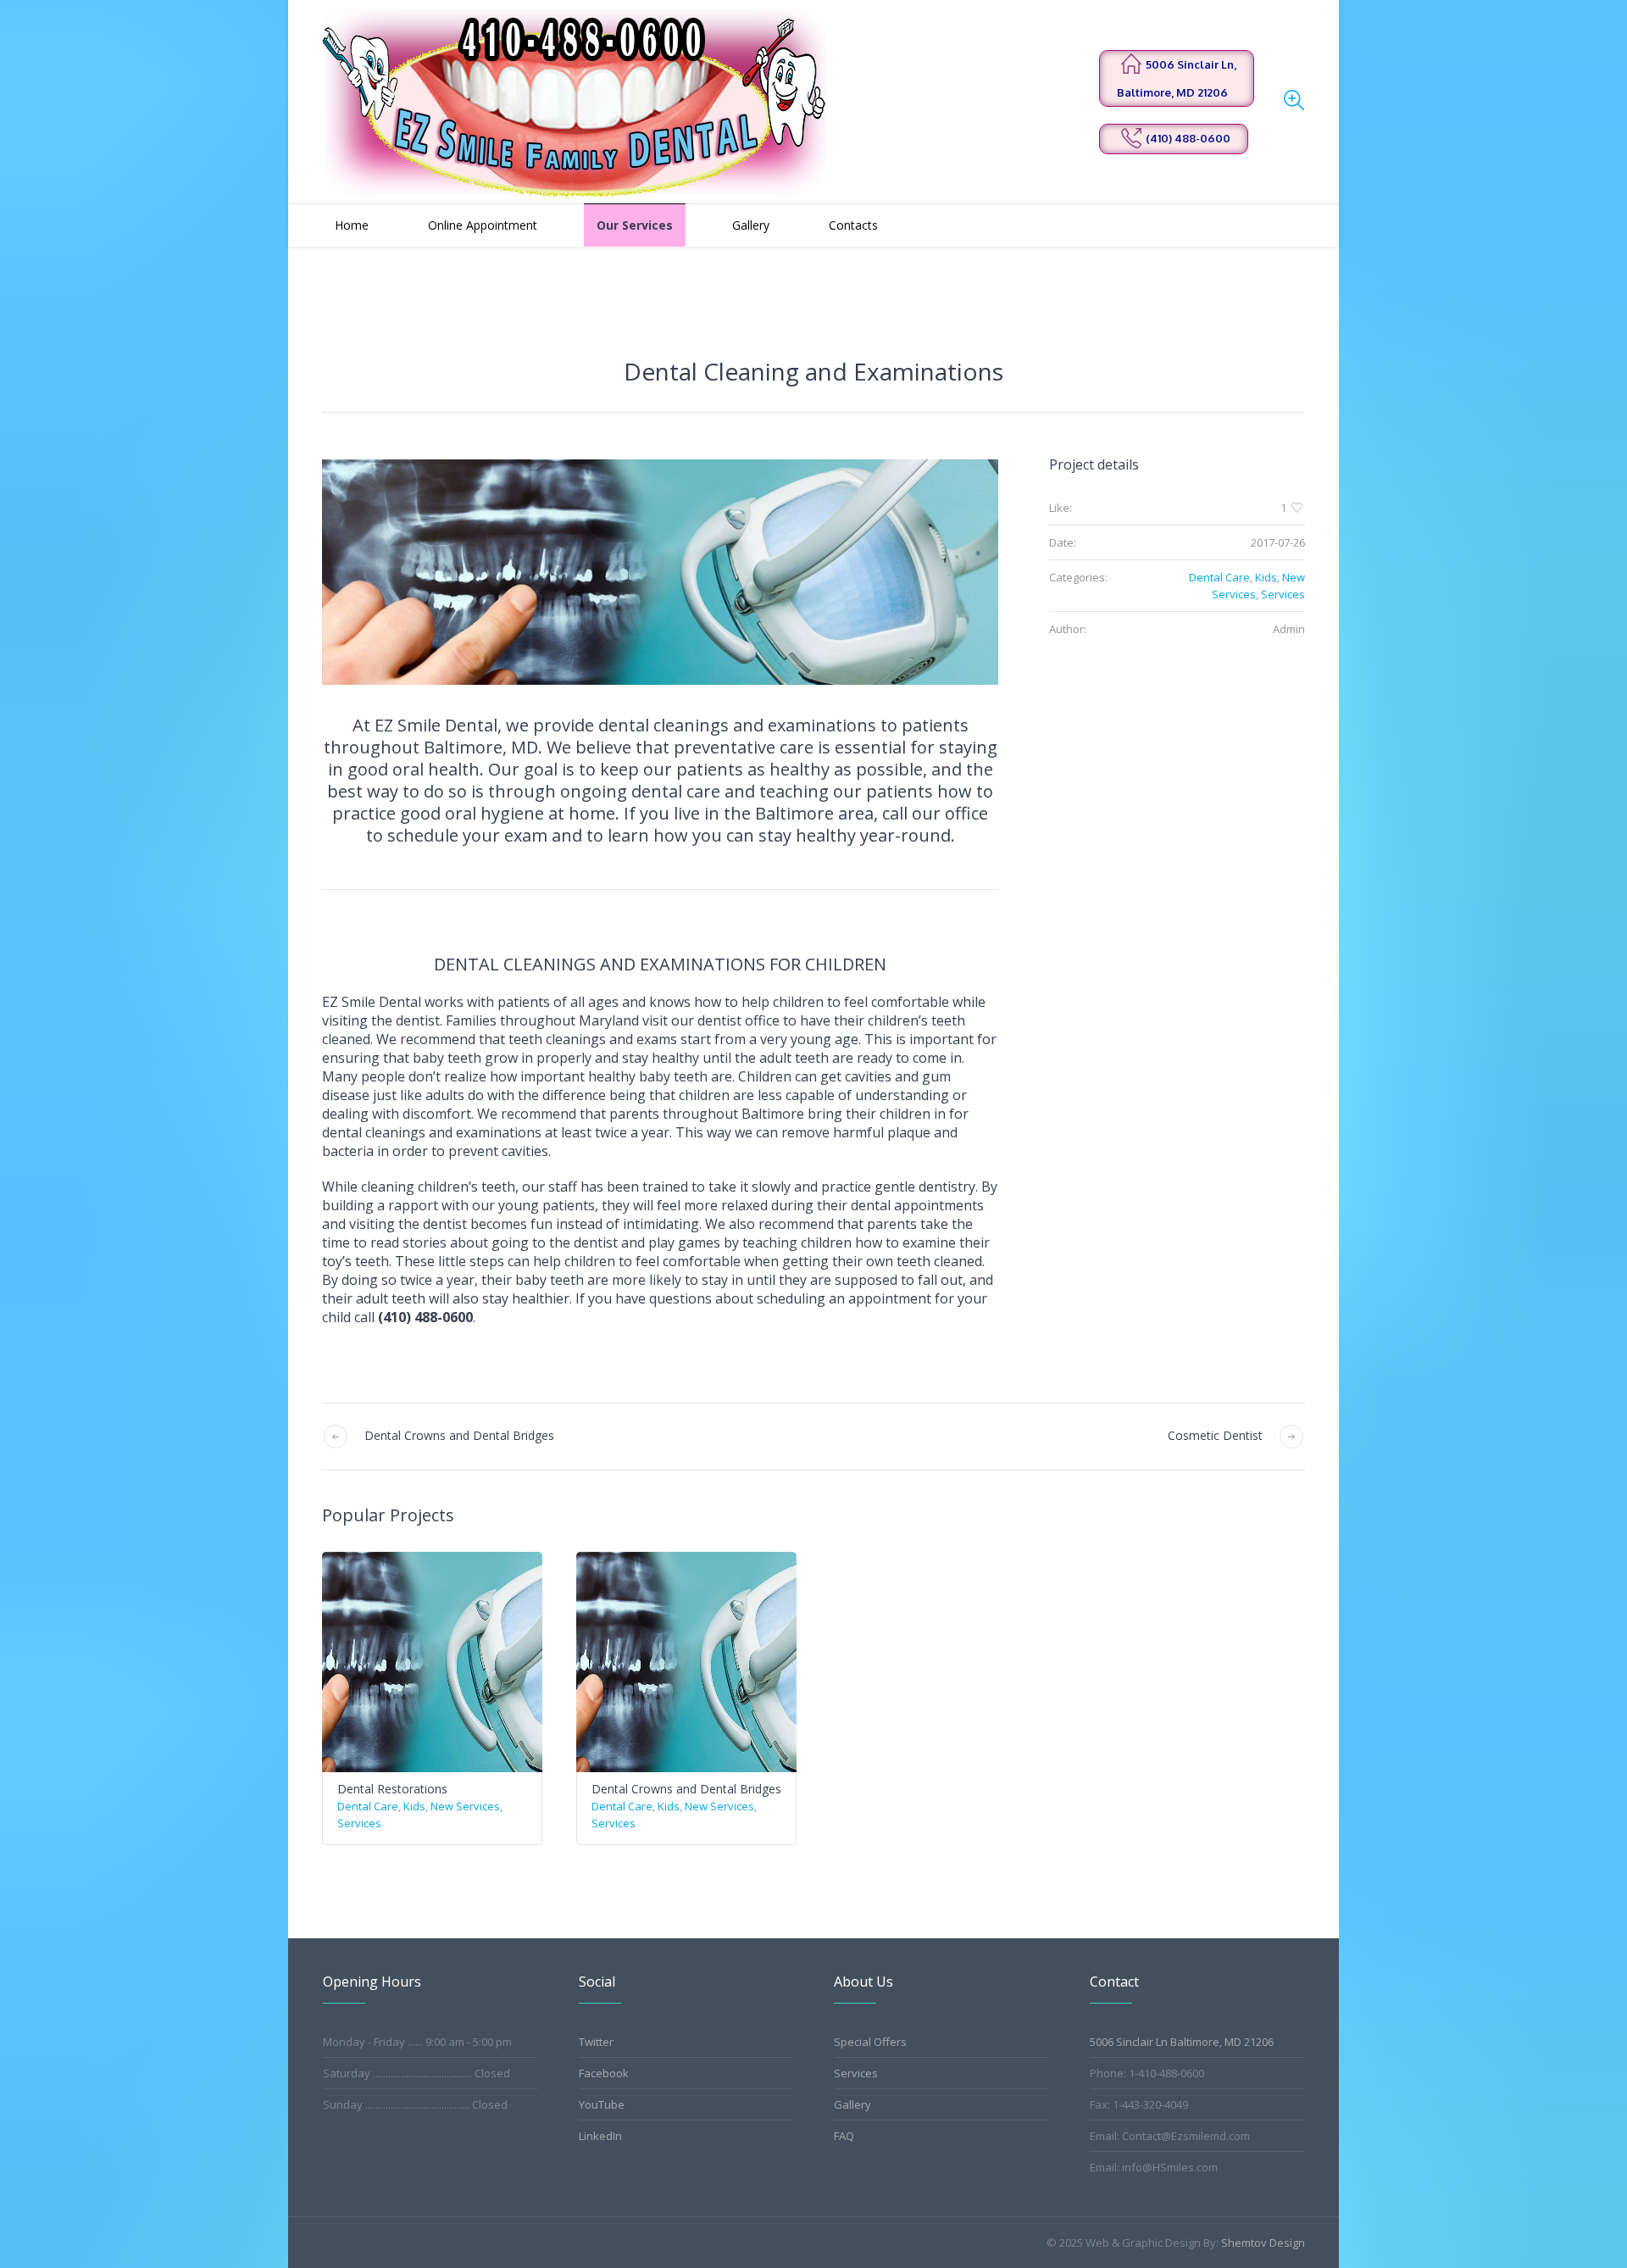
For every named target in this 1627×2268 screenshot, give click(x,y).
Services (1283, 594)
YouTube (602, 2104)
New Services (465, 1806)
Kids (1266, 577)
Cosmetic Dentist (1215, 1435)
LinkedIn (600, 2136)
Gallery (852, 2104)
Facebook (604, 2073)
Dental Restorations (392, 1789)
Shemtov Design (1263, 2243)
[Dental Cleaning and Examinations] (660, 572)
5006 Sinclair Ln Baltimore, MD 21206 (1182, 2042)
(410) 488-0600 (1188, 138)
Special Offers (870, 2042)
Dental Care (1219, 577)
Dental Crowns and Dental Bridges (459, 1435)
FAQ (844, 2136)
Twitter (596, 2042)
